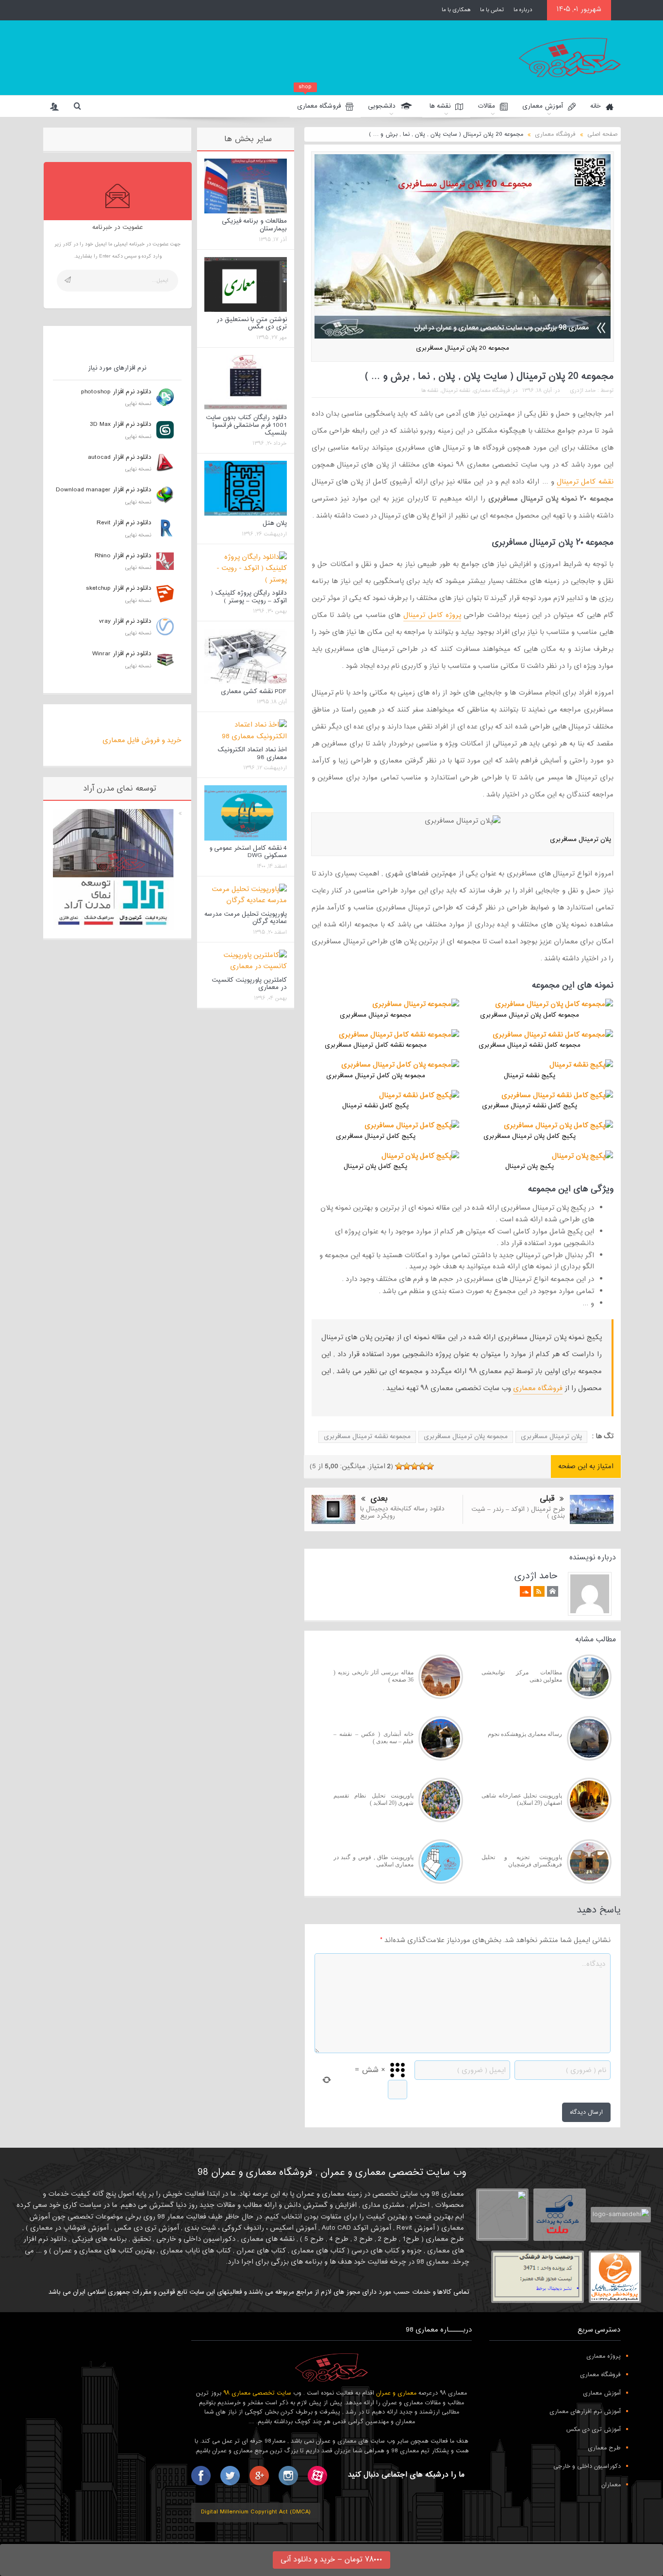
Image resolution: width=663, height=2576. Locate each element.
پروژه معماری (604, 2356)
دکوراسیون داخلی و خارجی (587, 2466)
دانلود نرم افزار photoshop (116, 392)
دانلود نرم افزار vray (125, 621)
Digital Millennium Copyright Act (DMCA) (256, 2512)
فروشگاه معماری (319, 104)
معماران (611, 2485)
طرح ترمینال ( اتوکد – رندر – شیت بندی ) (518, 1513)
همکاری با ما (456, 10)
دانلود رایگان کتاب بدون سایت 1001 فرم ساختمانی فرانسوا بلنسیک (246, 425)
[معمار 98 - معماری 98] (331, 2367)
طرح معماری (604, 2448)
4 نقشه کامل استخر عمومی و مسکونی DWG (248, 852)
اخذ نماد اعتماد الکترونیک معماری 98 (252, 754)
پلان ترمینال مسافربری (551, 1437)
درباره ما (523, 10)
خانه (596, 106)
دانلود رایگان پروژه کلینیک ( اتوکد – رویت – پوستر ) (249, 597)
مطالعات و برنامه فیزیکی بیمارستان (254, 225)
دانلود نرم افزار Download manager (104, 490)
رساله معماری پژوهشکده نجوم (525, 1734)
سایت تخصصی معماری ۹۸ (257, 2393)
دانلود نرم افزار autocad (120, 457)
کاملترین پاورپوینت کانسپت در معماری (249, 984)
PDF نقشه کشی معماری (254, 692)
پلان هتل (275, 523)
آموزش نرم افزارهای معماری (585, 2412)
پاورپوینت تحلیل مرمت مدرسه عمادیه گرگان (246, 918)
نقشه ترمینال (456, 390)
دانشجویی (382, 106)
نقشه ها (440, 106)
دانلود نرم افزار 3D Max (121, 424)
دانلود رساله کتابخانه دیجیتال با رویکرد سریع (402, 1512)
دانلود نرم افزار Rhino (123, 556)
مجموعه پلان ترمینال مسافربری (466, 1437)
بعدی (379, 1499)
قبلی (547, 1499)
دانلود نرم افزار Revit (124, 523)
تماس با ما (492, 10)
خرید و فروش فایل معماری (142, 740)
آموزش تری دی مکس (593, 2430)
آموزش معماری (543, 106)
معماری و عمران (396, 2393)
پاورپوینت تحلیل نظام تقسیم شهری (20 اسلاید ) (373, 1799)
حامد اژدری (583, 390)
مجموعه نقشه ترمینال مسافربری (367, 1437)
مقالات (486, 106)
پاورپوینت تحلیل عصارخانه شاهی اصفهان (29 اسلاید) (522, 1799)
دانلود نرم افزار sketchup (119, 588)
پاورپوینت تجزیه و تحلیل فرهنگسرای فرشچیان (522, 1861)
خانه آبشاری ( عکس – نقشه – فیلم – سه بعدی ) (373, 1738)
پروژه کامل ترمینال (432, 615)
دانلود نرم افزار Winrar (122, 654)
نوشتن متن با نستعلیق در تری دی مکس (252, 324)
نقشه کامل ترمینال (585, 482)
